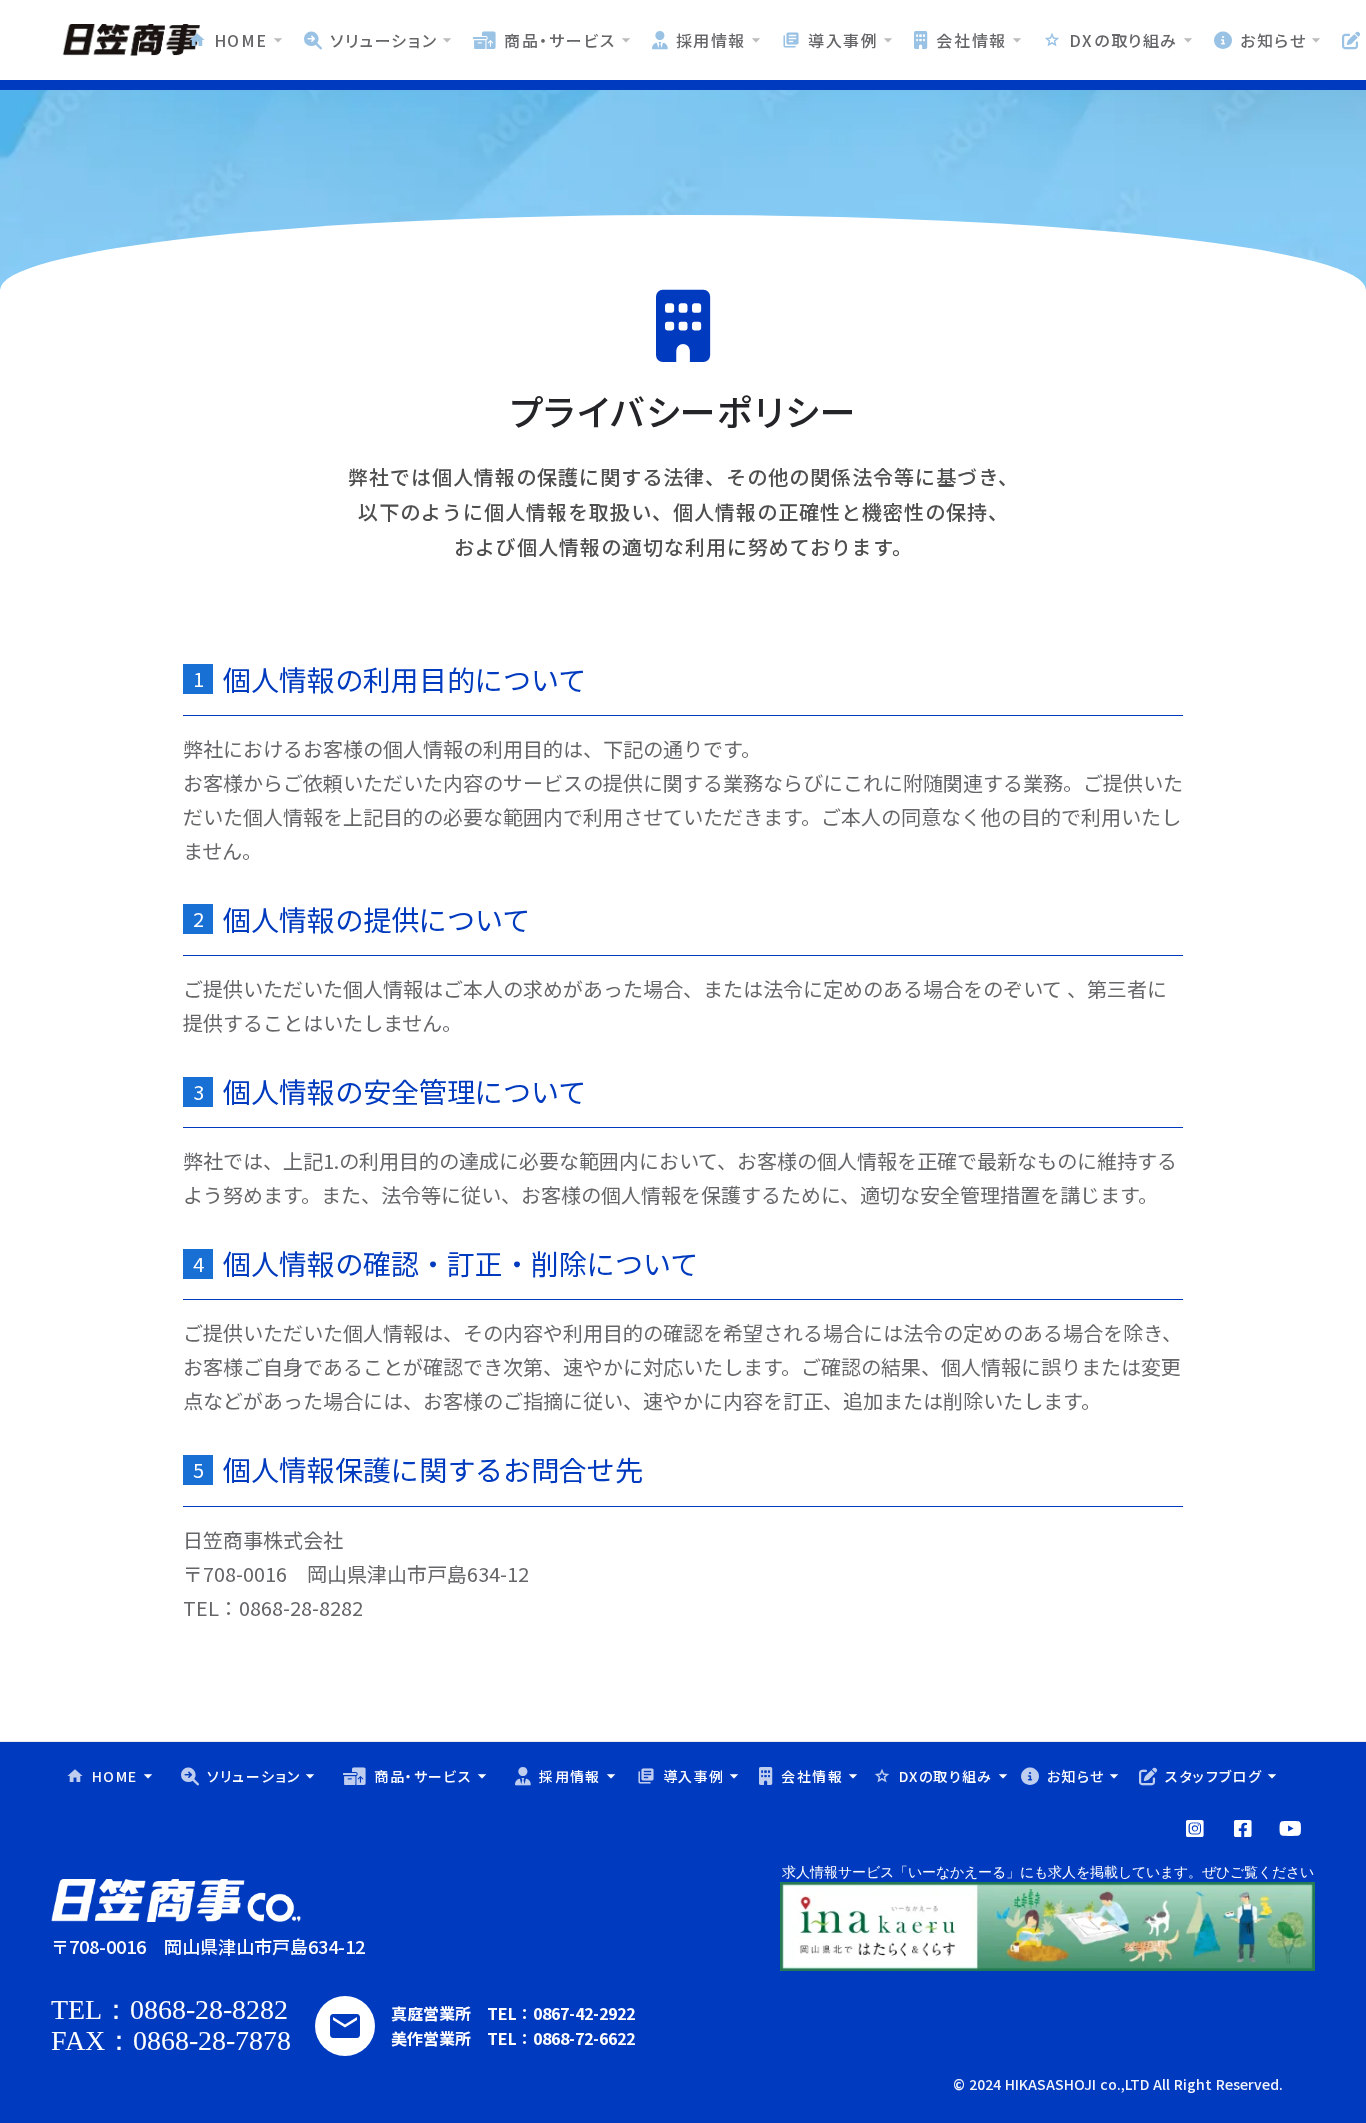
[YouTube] (1195, 1829)
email (345, 2026)
